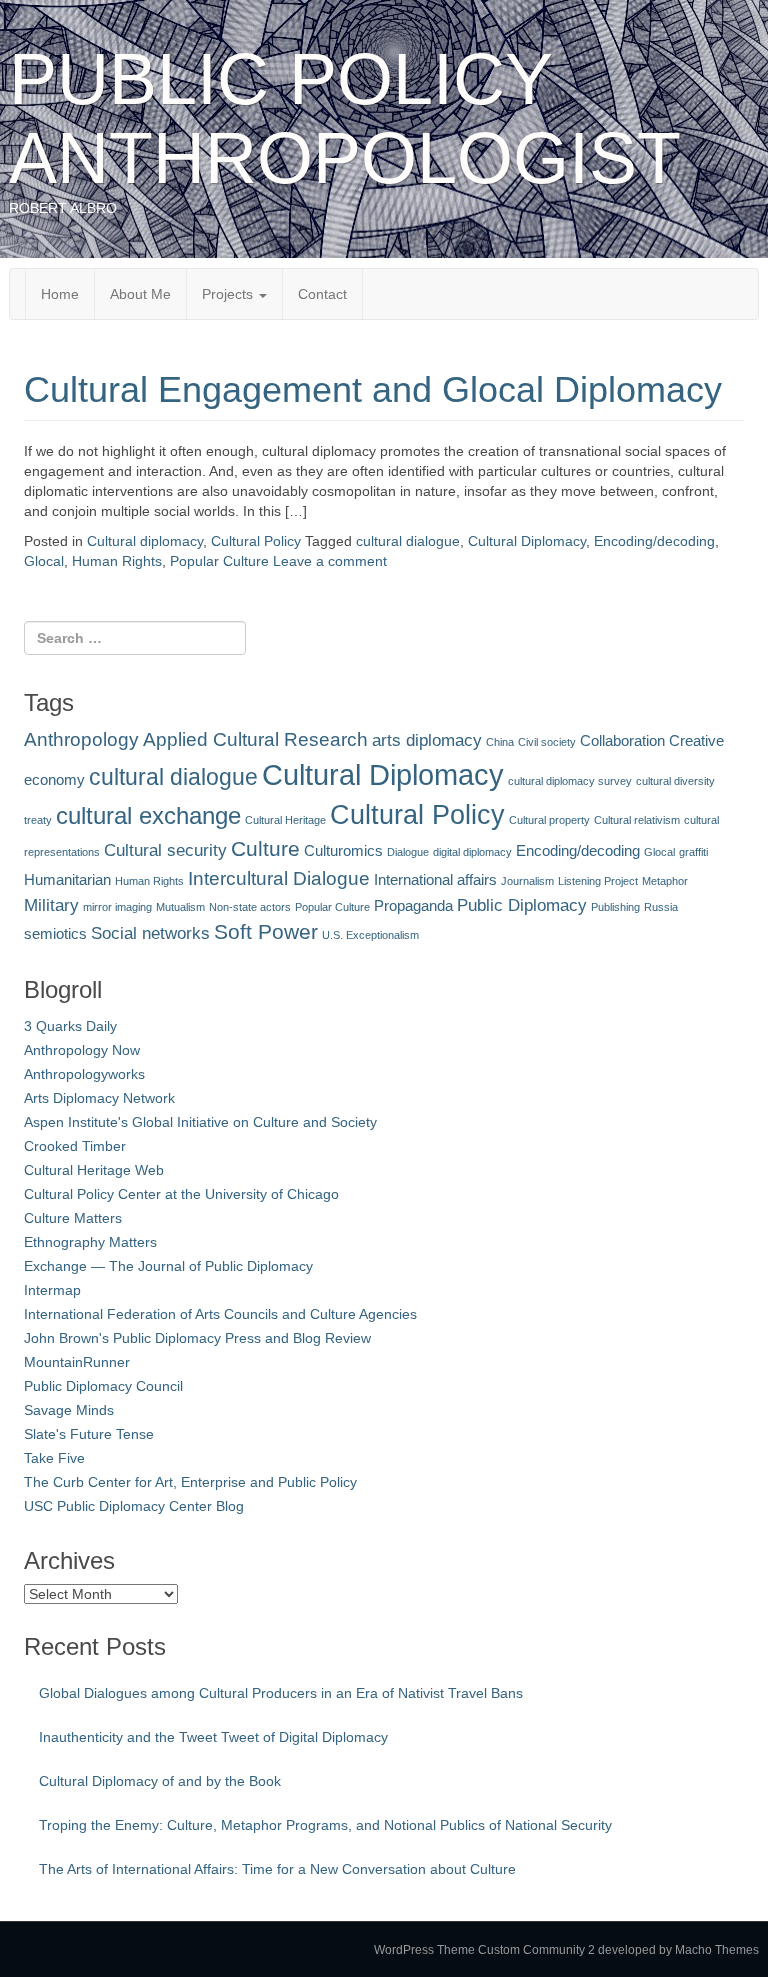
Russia (661, 907)
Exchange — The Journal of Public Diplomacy (168, 1266)
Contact (322, 294)
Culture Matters (73, 1218)
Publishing (615, 907)
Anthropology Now (82, 1050)
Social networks (150, 933)
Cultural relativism (637, 820)
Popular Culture (219, 561)
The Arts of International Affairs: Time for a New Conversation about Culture (277, 1869)
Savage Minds (69, 1410)
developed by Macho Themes (678, 1950)
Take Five (54, 1458)
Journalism (527, 881)
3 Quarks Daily (70, 1026)
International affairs (435, 880)
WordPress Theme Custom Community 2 (484, 1950)
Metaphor (665, 881)
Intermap (52, 1290)
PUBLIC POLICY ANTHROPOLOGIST (345, 118)
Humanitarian (67, 880)
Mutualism (180, 907)
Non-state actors (250, 907)
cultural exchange (148, 815)
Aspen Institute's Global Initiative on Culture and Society (200, 1122)
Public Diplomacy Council (103, 1386)
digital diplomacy (472, 852)
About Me (140, 294)
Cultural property (549, 820)
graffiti (693, 852)
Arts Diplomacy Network (99, 1098)
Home (60, 294)
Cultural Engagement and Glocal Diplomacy (373, 389)
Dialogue (408, 852)
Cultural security (165, 850)
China (500, 742)
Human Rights (117, 561)
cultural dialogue (408, 541)
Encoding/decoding (654, 541)
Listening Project (598, 881)
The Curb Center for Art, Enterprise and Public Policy (190, 1482)
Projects (229, 294)
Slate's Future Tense (89, 1434)
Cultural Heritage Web (94, 1170)
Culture (265, 848)
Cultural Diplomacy (527, 541)
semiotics (55, 934)
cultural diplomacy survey (570, 781)
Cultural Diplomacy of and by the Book (160, 1781)
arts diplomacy (427, 740)
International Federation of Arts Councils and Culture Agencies (220, 1314)
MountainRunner (77, 1362)
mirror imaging (117, 907)
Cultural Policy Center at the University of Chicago (181, 1194)
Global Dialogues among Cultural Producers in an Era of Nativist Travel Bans (281, 1693)
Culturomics (343, 851)
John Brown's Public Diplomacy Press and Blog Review (197, 1338)
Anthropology (81, 739)
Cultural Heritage (285, 820)
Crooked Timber (75, 1146)
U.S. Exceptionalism (370, 935)
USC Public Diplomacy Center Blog (134, 1506)
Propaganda (413, 906)
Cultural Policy (256, 541)
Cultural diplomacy (145, 541)
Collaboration (622, 741)
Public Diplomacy (522, 905)
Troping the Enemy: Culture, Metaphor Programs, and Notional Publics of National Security (325, 1825)
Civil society (547, 742)
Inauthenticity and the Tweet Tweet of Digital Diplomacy (213, 1737)
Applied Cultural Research (255, 739)
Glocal (44, 561)
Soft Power (266, 931)
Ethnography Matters (90, 1242)
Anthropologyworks (84, 1074)
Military (51, 905)
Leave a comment (330, 561)
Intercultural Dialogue (279, 878)
